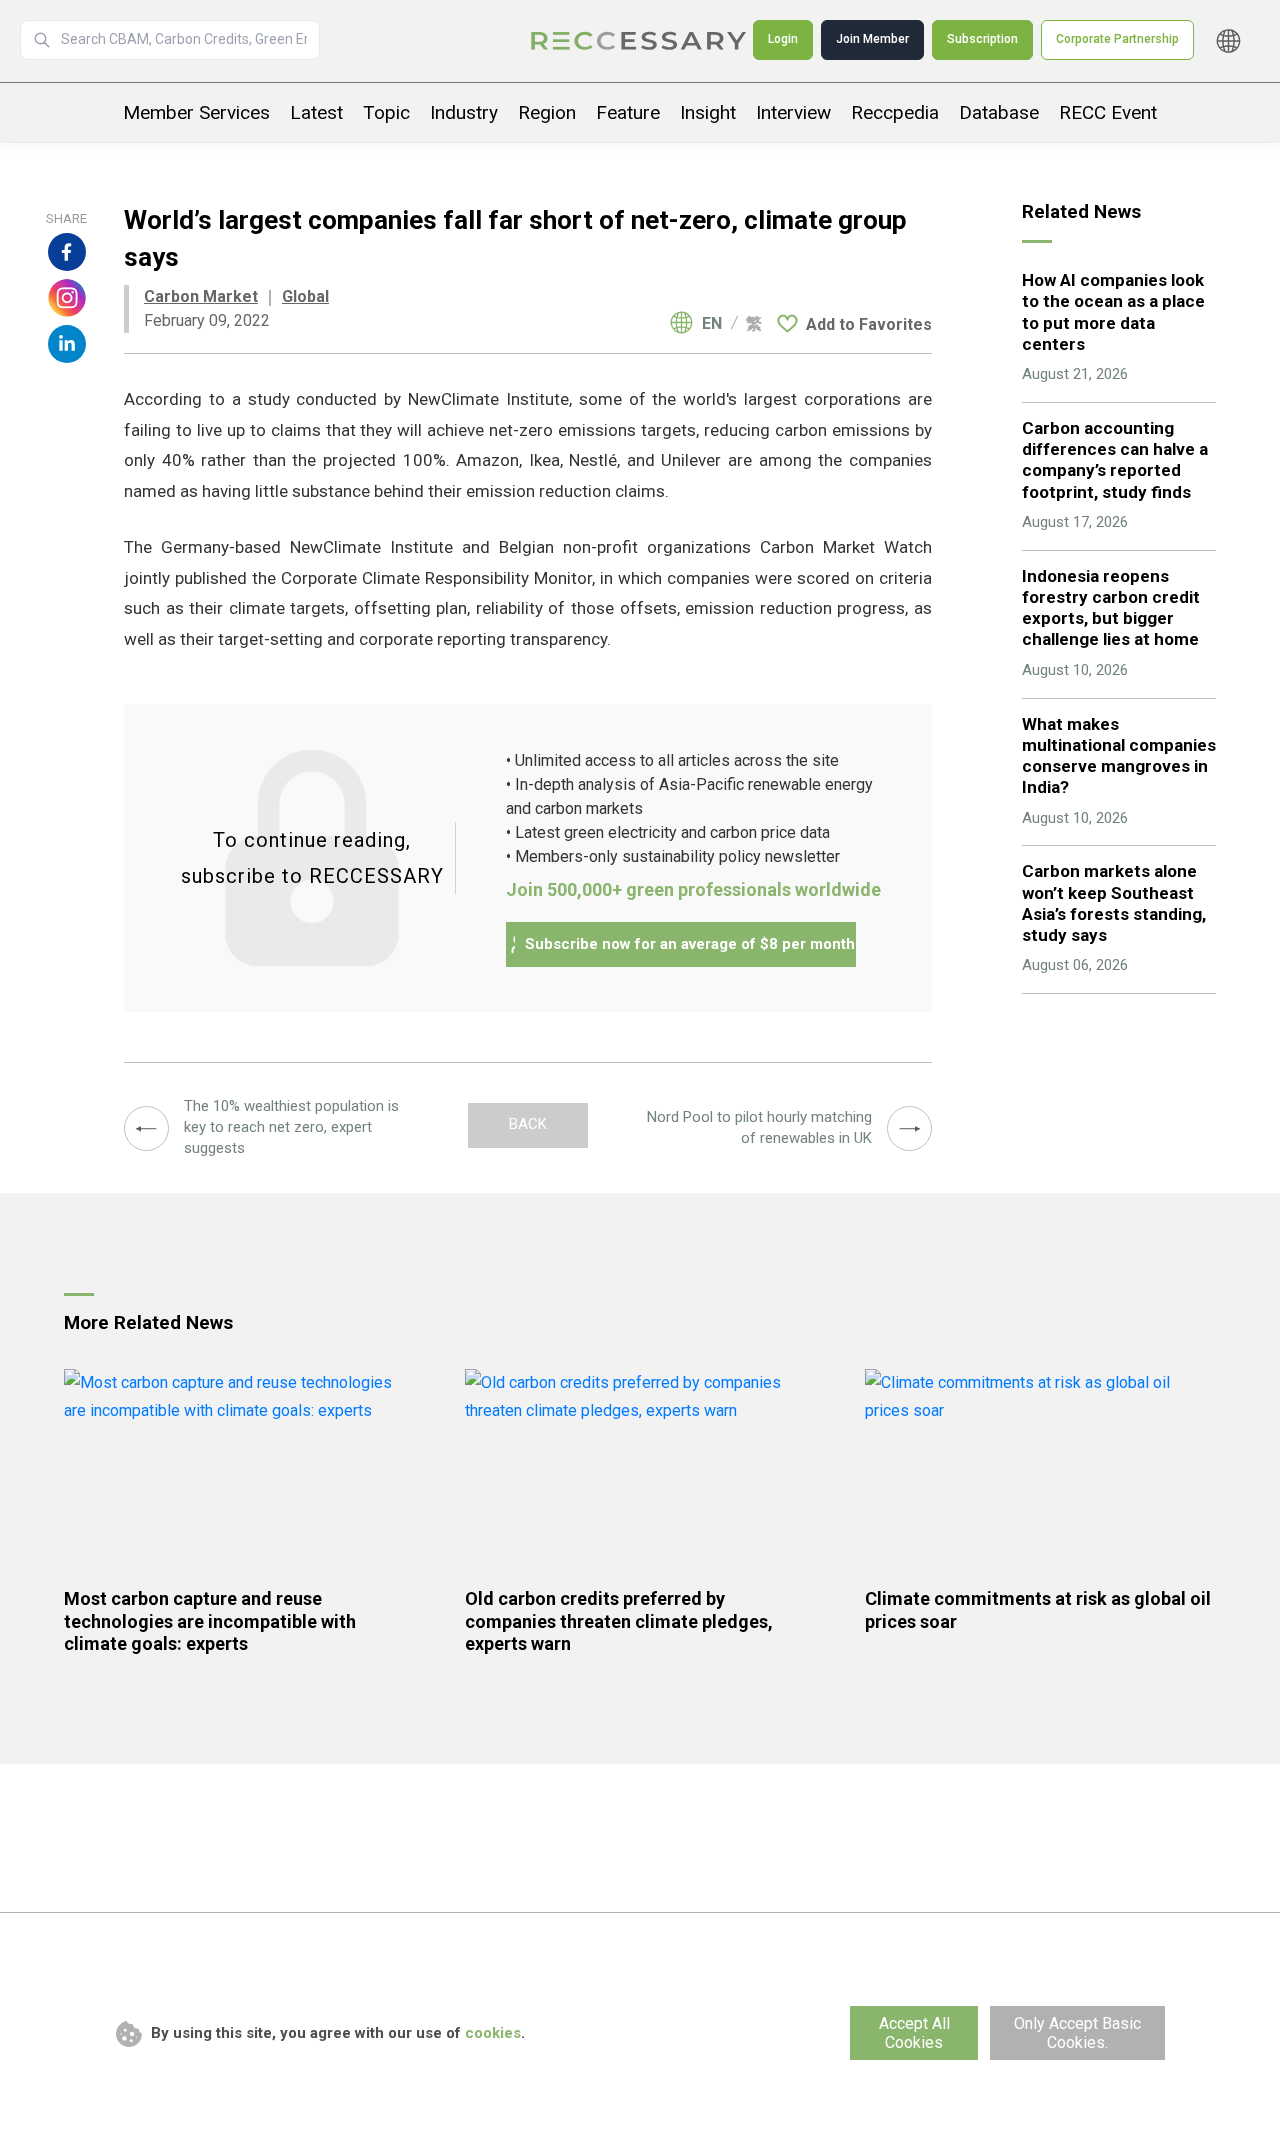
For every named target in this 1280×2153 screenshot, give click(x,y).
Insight (708, 112)
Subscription (982, 39)
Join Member (872, 39)
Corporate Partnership (1117, 39)
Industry (464, 112)
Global (305, 296)
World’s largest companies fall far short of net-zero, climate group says (640, 41)
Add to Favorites (869, 324)
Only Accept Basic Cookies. (1077, 2033)
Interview (793, 112)
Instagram (67, 298)
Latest (316, 112)
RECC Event (1108, 112)
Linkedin (67, 344)
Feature (628, 112)
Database (999, 112)
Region (547, 112)
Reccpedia (895, 112)
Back (528, 1124)
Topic (386, 112)
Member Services (196, 112)
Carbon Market (201, 296)
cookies (493, 2033)
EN (712, 324)
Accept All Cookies (914, 2033)
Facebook (67, 252)
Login (783, 39)
